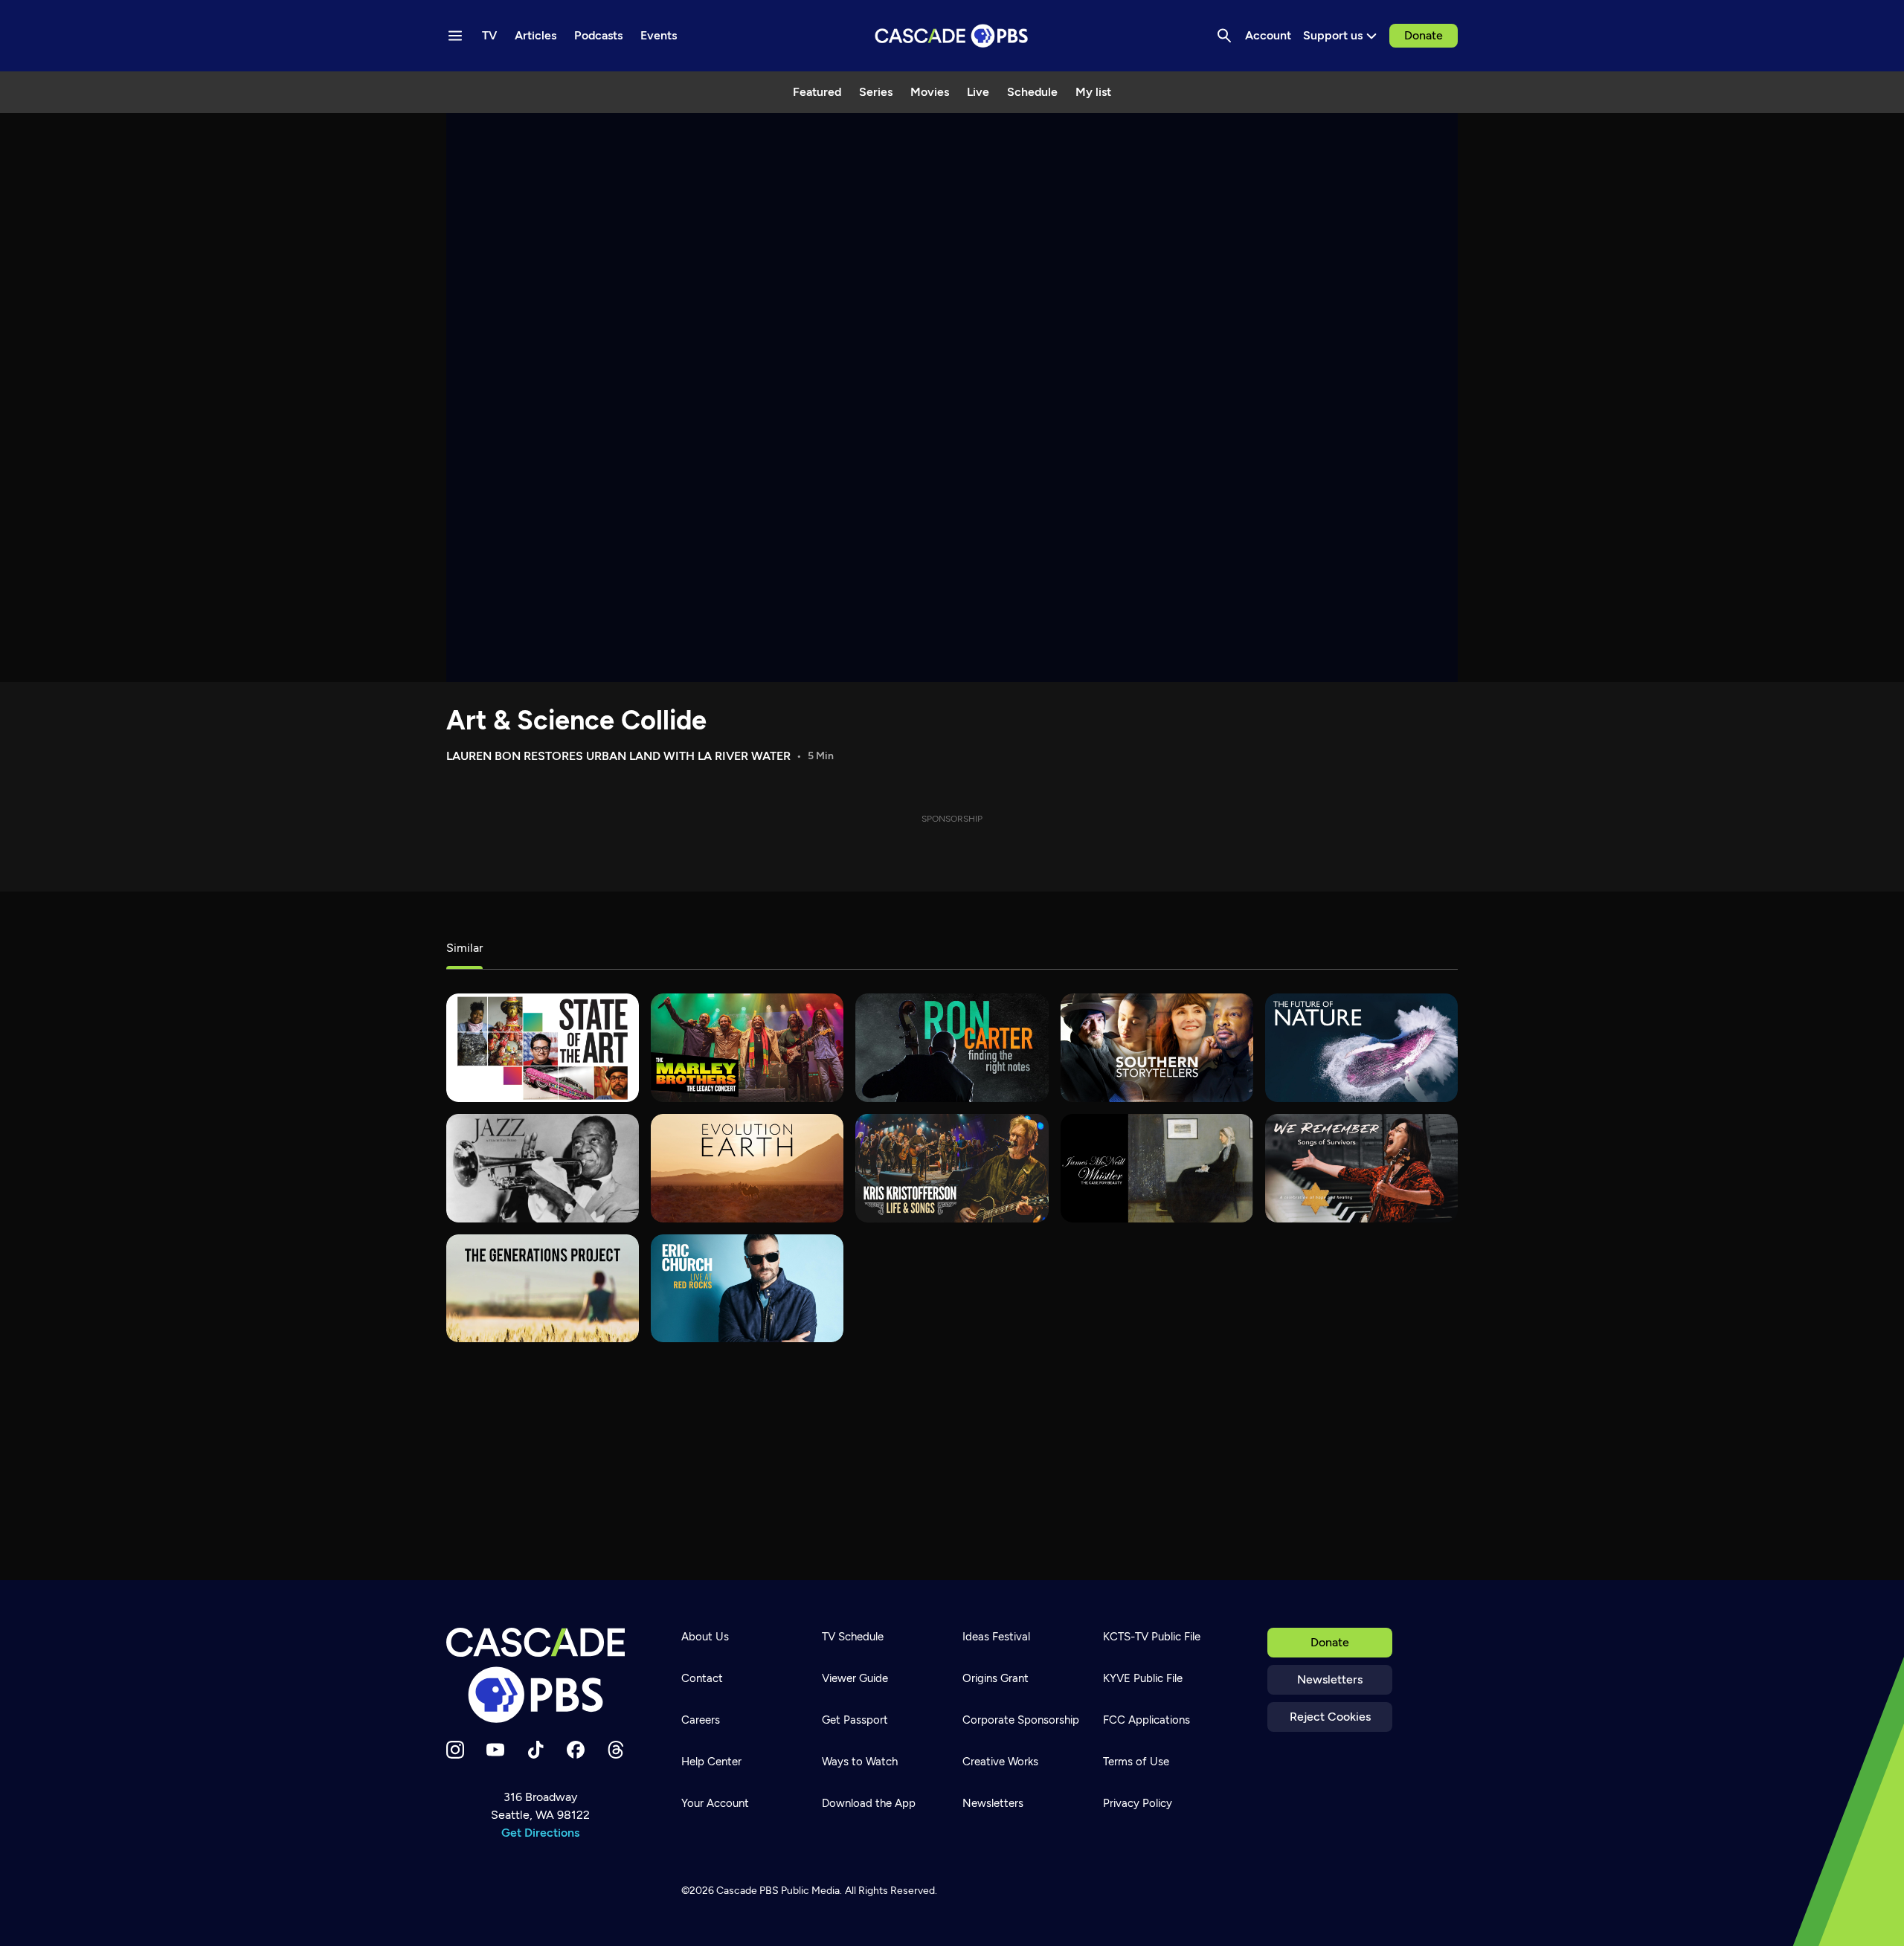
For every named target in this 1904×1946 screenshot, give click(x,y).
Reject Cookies (1330, 1717)
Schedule (1032, 92)
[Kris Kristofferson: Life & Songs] (952, 1168)
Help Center (711, 1762)
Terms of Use (1136, 1762)
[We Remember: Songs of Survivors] (1361, 1168)
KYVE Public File (1143, 1678)
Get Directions (540, 1833)
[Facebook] (576, 1750)
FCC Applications (1146, 1720)
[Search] (1224, 36)
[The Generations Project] (543, 1289)
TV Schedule (853, 1637)
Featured (817, 92)
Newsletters (1330, 1679)
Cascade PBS (747, 1891)
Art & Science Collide (576, 720)
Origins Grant (996, 1678)
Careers (701, 1720)
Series (876, 92)
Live (978, 92)
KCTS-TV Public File (1152, 1637)
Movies (930, 92)
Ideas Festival (996, 1637)
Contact (702, 1678)
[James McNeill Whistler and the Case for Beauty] (1157, 1168)
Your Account (715, 1803)
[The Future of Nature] (1361, 1048)
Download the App (869, 1803)
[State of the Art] (543, 1048)
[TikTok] (535, 1750)
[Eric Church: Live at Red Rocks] (747, 1289)
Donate (1424, 35)
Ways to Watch (860, 1762)
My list (1093, 92)
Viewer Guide (855, 1678)
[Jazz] (543, 1168)
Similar (464, 948)
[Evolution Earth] (747, 1168)
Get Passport (855, 1720)
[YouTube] (495, 1750)
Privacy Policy (1138, 1803)
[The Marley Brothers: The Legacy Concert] (747, 1048)
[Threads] (616, 1750)
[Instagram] (455, 1750)
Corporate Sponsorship (1021, 1720)
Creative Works (1000, 1762)
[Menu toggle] (455, 36)
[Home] (540, 1675)
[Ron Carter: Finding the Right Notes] (952, 1048)
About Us (705, 1637)
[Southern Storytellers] (1157, 1048)
